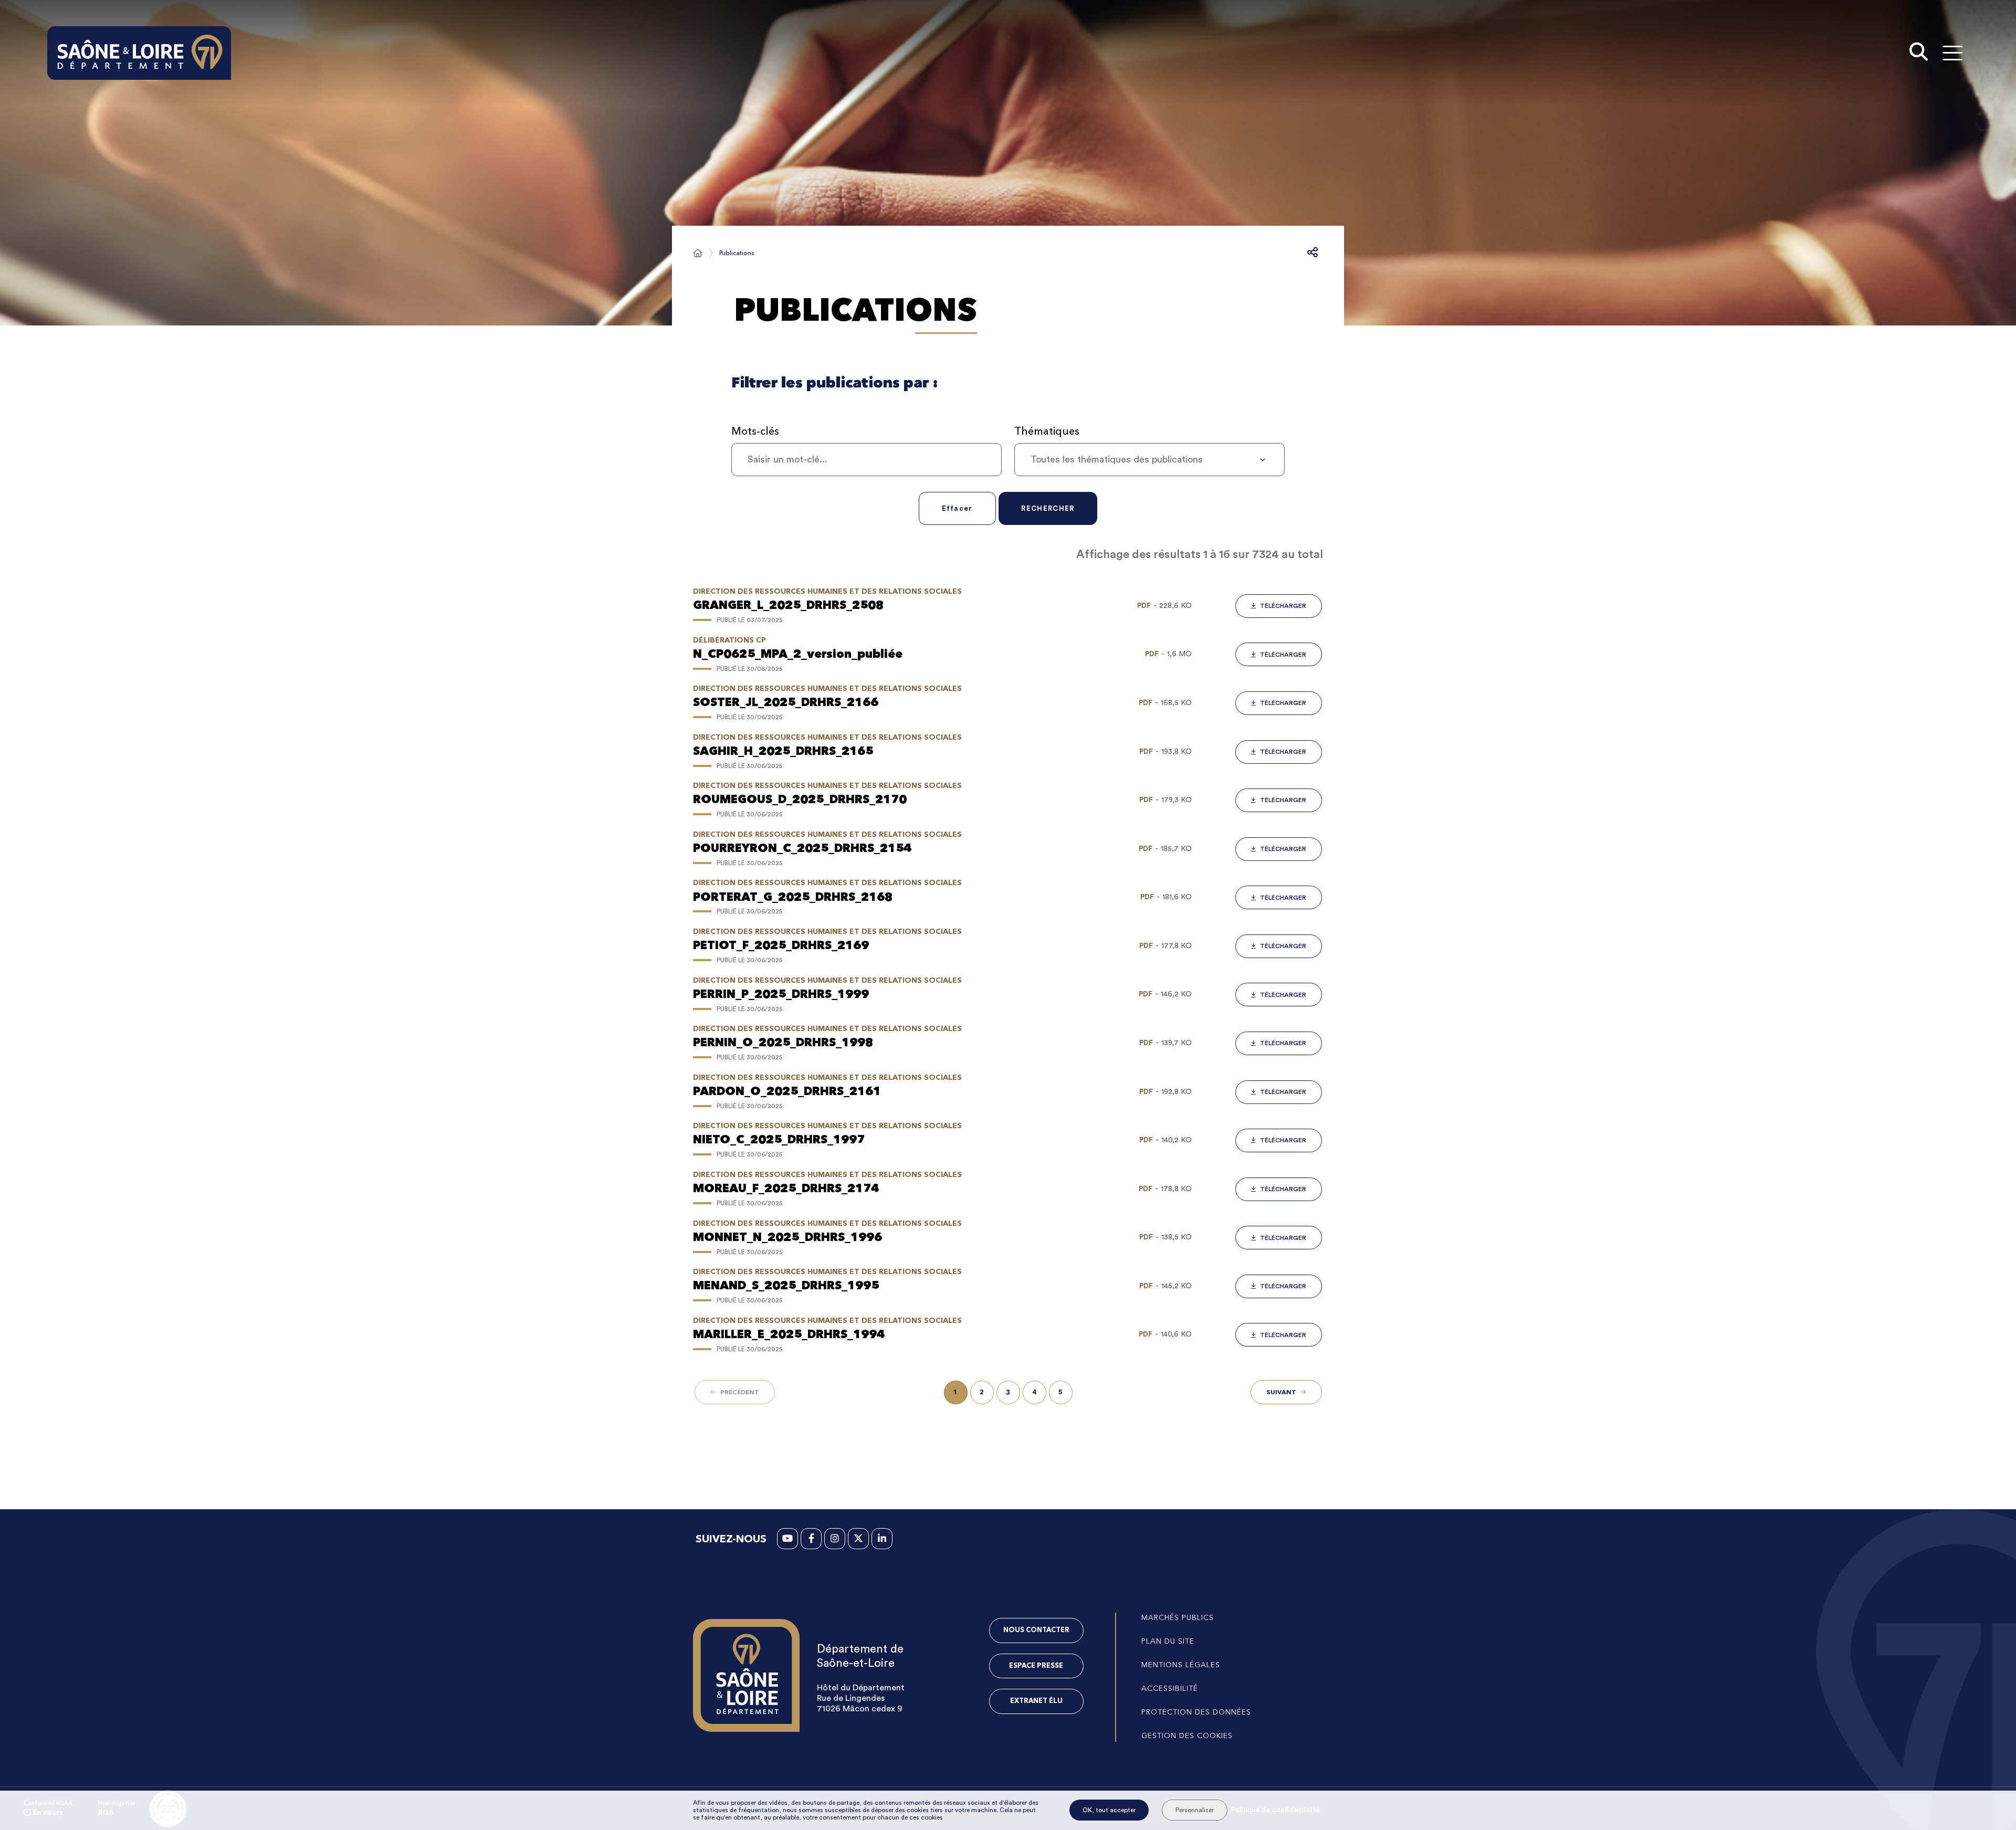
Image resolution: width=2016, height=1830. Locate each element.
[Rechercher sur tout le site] (1919, 53)
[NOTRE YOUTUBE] (787, 1539)
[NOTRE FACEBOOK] (811, 1539)
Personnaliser (1195, 1810)
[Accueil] (698, 253)
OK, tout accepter (1109, 1810)
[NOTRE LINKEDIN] (882, 1539)
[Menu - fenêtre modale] (1952, 53)
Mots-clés (755, 431)
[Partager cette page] (1312, 253)
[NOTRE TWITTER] (858, 1539)
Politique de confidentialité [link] (1275, 1810)
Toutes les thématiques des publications (1117, 459)
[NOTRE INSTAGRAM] (835, 1539)
